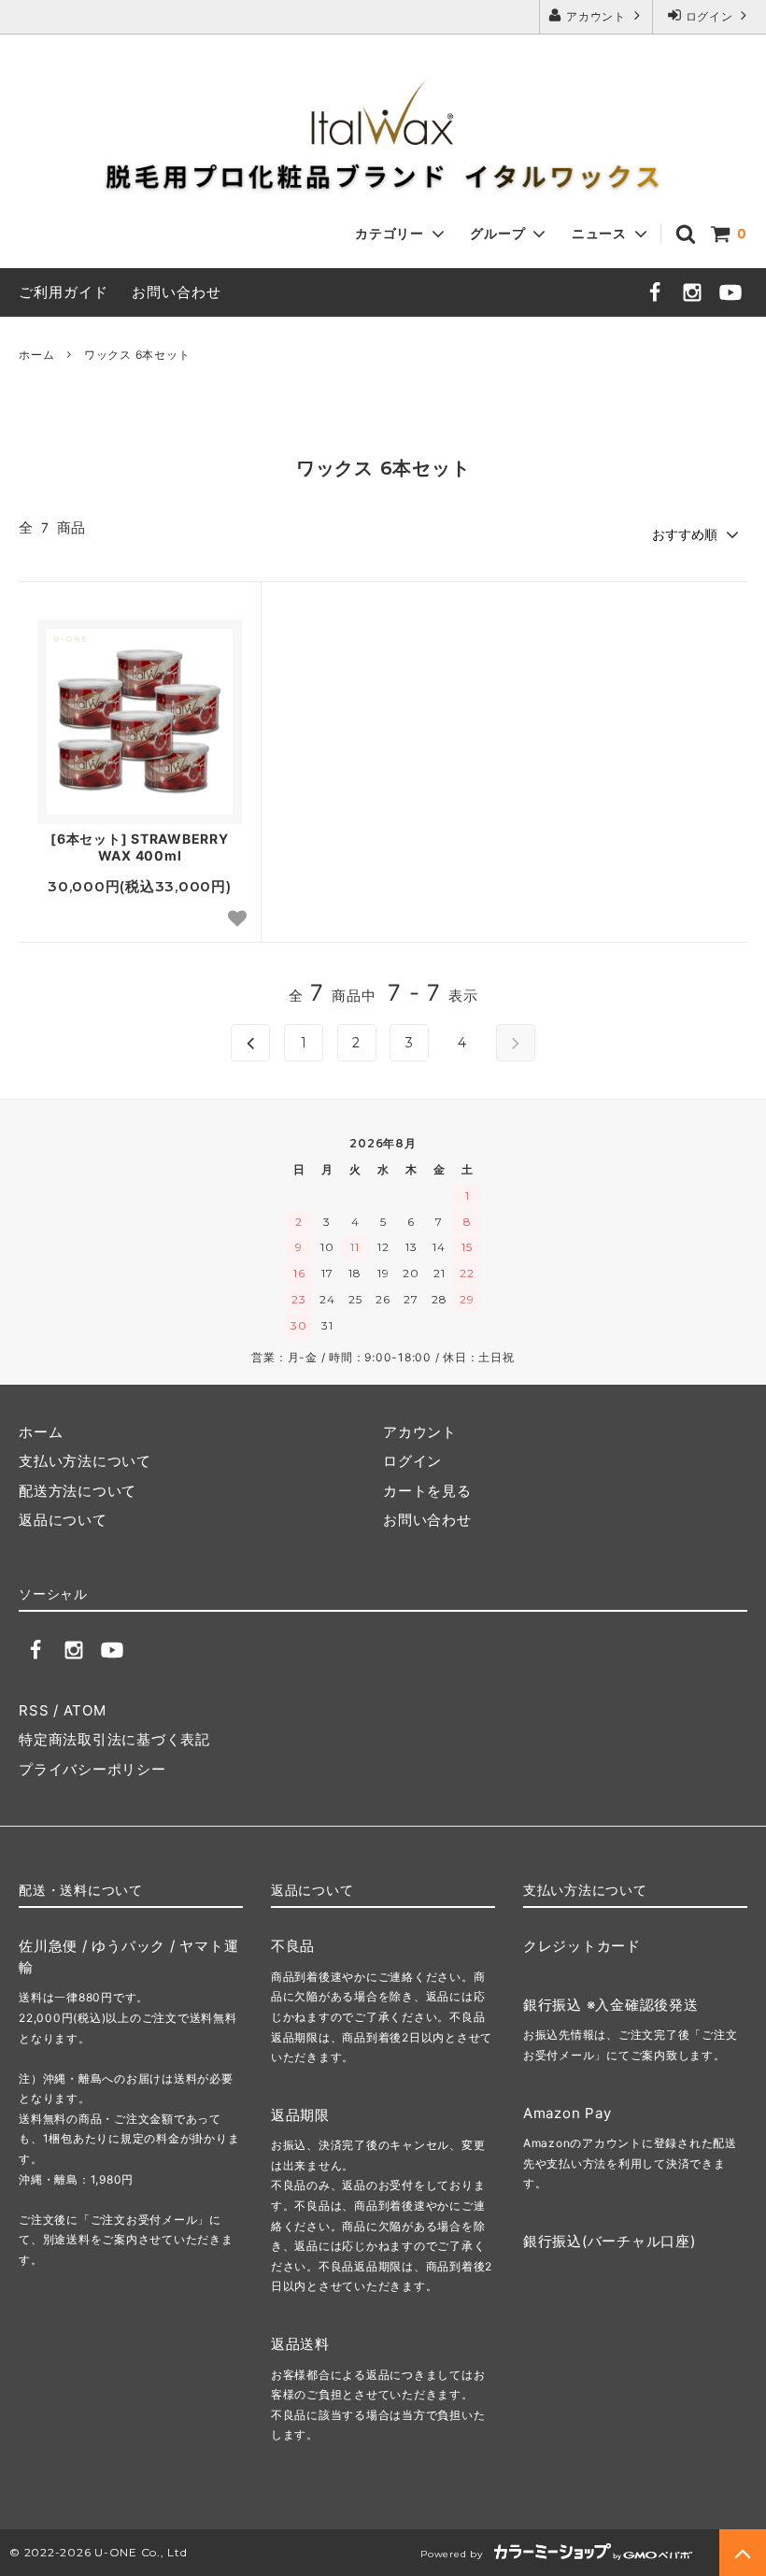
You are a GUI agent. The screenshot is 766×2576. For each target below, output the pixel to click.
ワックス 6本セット (137, 355)
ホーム (36, 355)
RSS (34, 1710)
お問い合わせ (177, 292)
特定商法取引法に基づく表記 (114, 1739)
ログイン (709, 16)
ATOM (85, 1710)
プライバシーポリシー (92, 1769)
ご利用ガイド (64, 292)
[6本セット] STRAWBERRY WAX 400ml (140, 847)
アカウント (596, 16)
